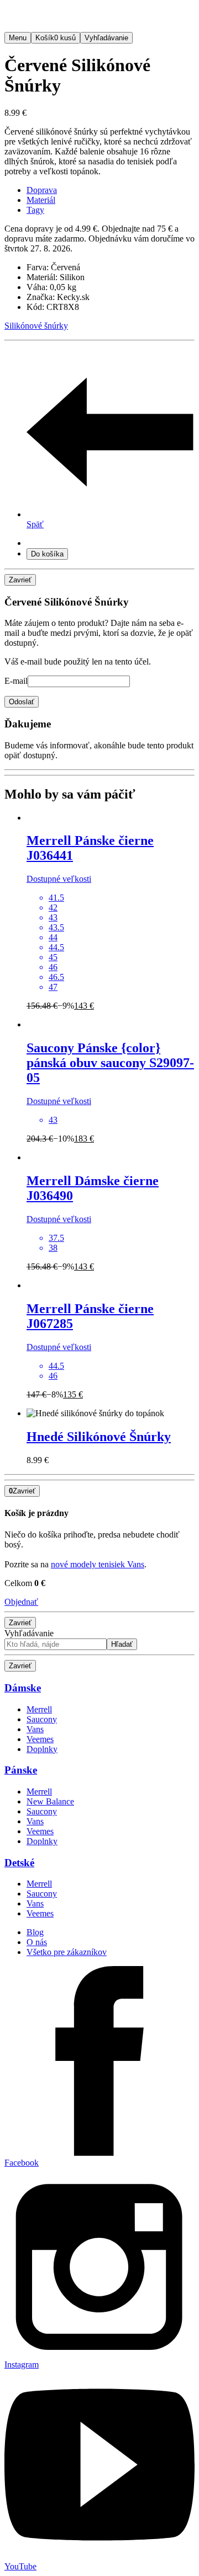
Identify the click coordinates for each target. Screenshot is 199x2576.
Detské (19, 1863)
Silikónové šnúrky (36, 326)
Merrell (39, 1709)
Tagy (35, 210)
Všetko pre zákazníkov (67, 1952)
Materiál (41, 200)
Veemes (40, 1739)
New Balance (50, 1801)
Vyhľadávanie (29, 1633)
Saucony (42, 1719)
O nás (37, 1942)
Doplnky (42, 1749)
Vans (35, 1729)
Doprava (42, 190)
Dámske (23, 1688)
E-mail (16, 681)
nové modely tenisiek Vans (98, 1564)
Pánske (21, 1770)
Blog (35, 1932)
